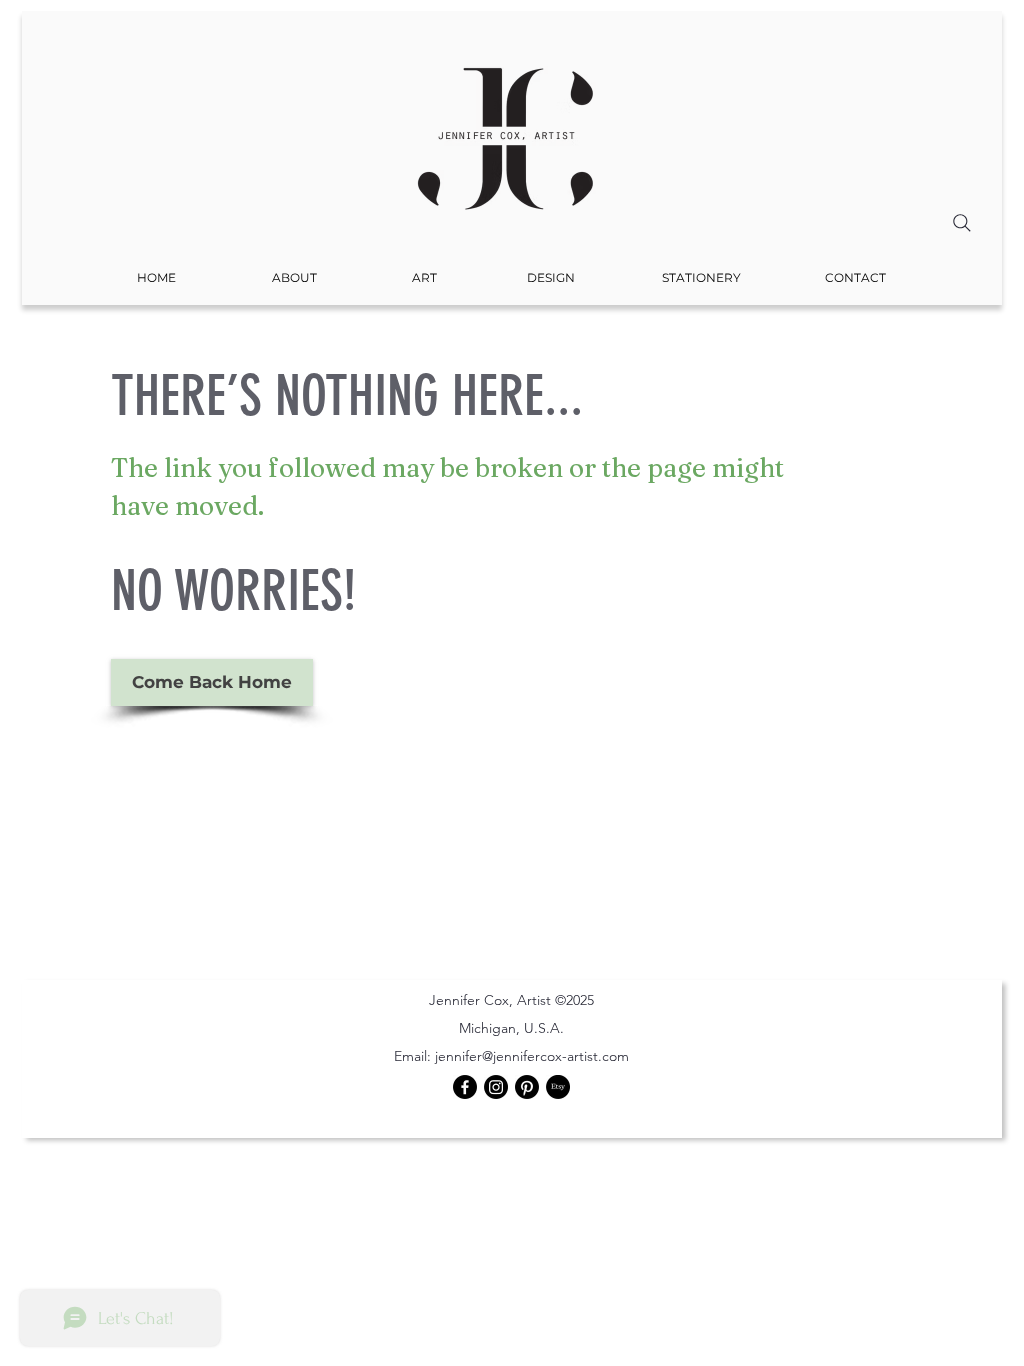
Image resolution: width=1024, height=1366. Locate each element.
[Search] (962, 223)
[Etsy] (558, 1087)
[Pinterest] (527, 1087)
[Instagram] (496, 1087)
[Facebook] (465, 1087)
